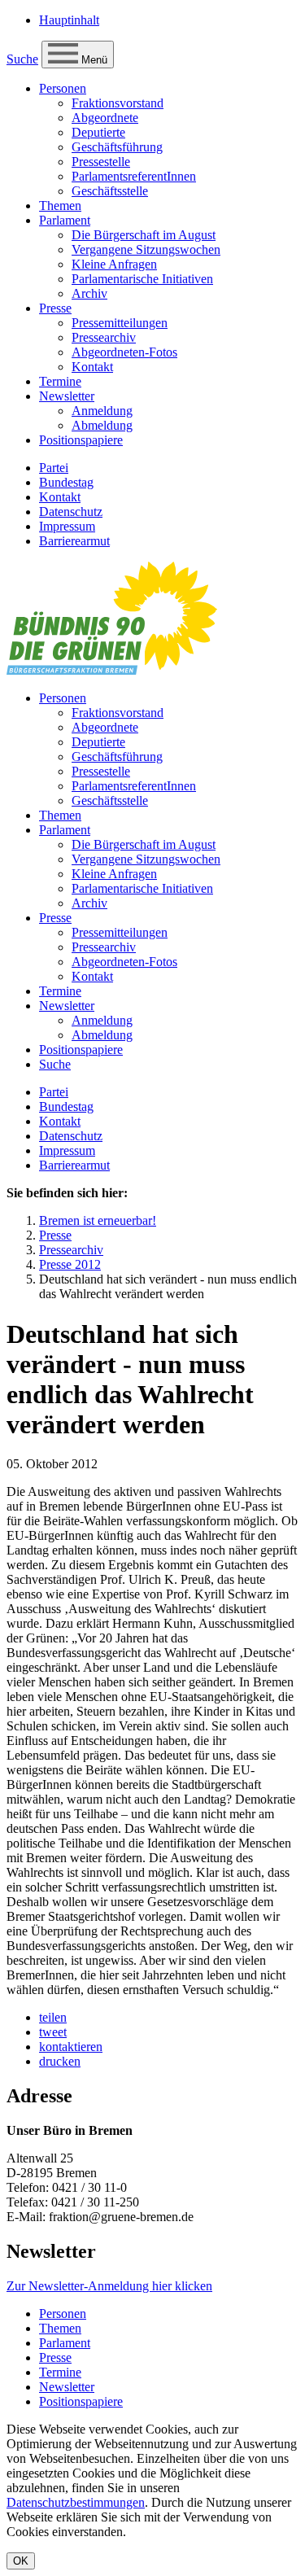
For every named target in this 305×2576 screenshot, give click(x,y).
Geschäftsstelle (110, 191)
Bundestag (66, 482)
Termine (60, 381)
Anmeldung (102, 411)
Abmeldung (102, 425)
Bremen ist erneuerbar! (98, 1220)
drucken (60, 2061)
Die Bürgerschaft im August (144, 235)
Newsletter (67, 396)
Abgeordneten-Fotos (124, 352)
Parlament (65, 220)
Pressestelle (101, 162)
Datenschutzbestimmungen (76, 2502)
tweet (53, 2032)
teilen (53, 2017)
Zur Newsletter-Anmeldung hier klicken (109, 2286)
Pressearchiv (104, 337)
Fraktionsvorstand (118, 103)
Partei (54, 468)
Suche (22, 59)
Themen (60, 206)
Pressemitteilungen (120, 323)
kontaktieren (71, 2047)
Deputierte (98, 132)
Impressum (67, 526)
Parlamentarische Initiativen (142, 279)
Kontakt (92, 367)
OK (21, 2561)
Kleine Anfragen (114, 264)
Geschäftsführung (117, 147)
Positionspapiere (81, 440)
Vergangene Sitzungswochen (146, 249)
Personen (63, 88)
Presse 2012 (70, 1264)
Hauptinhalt (69, 20)
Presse (55, 308)
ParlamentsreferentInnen (134, 176)
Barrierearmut (74, 541)
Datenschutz (71, 512)
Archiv (89, 293)
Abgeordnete (105, 118)
